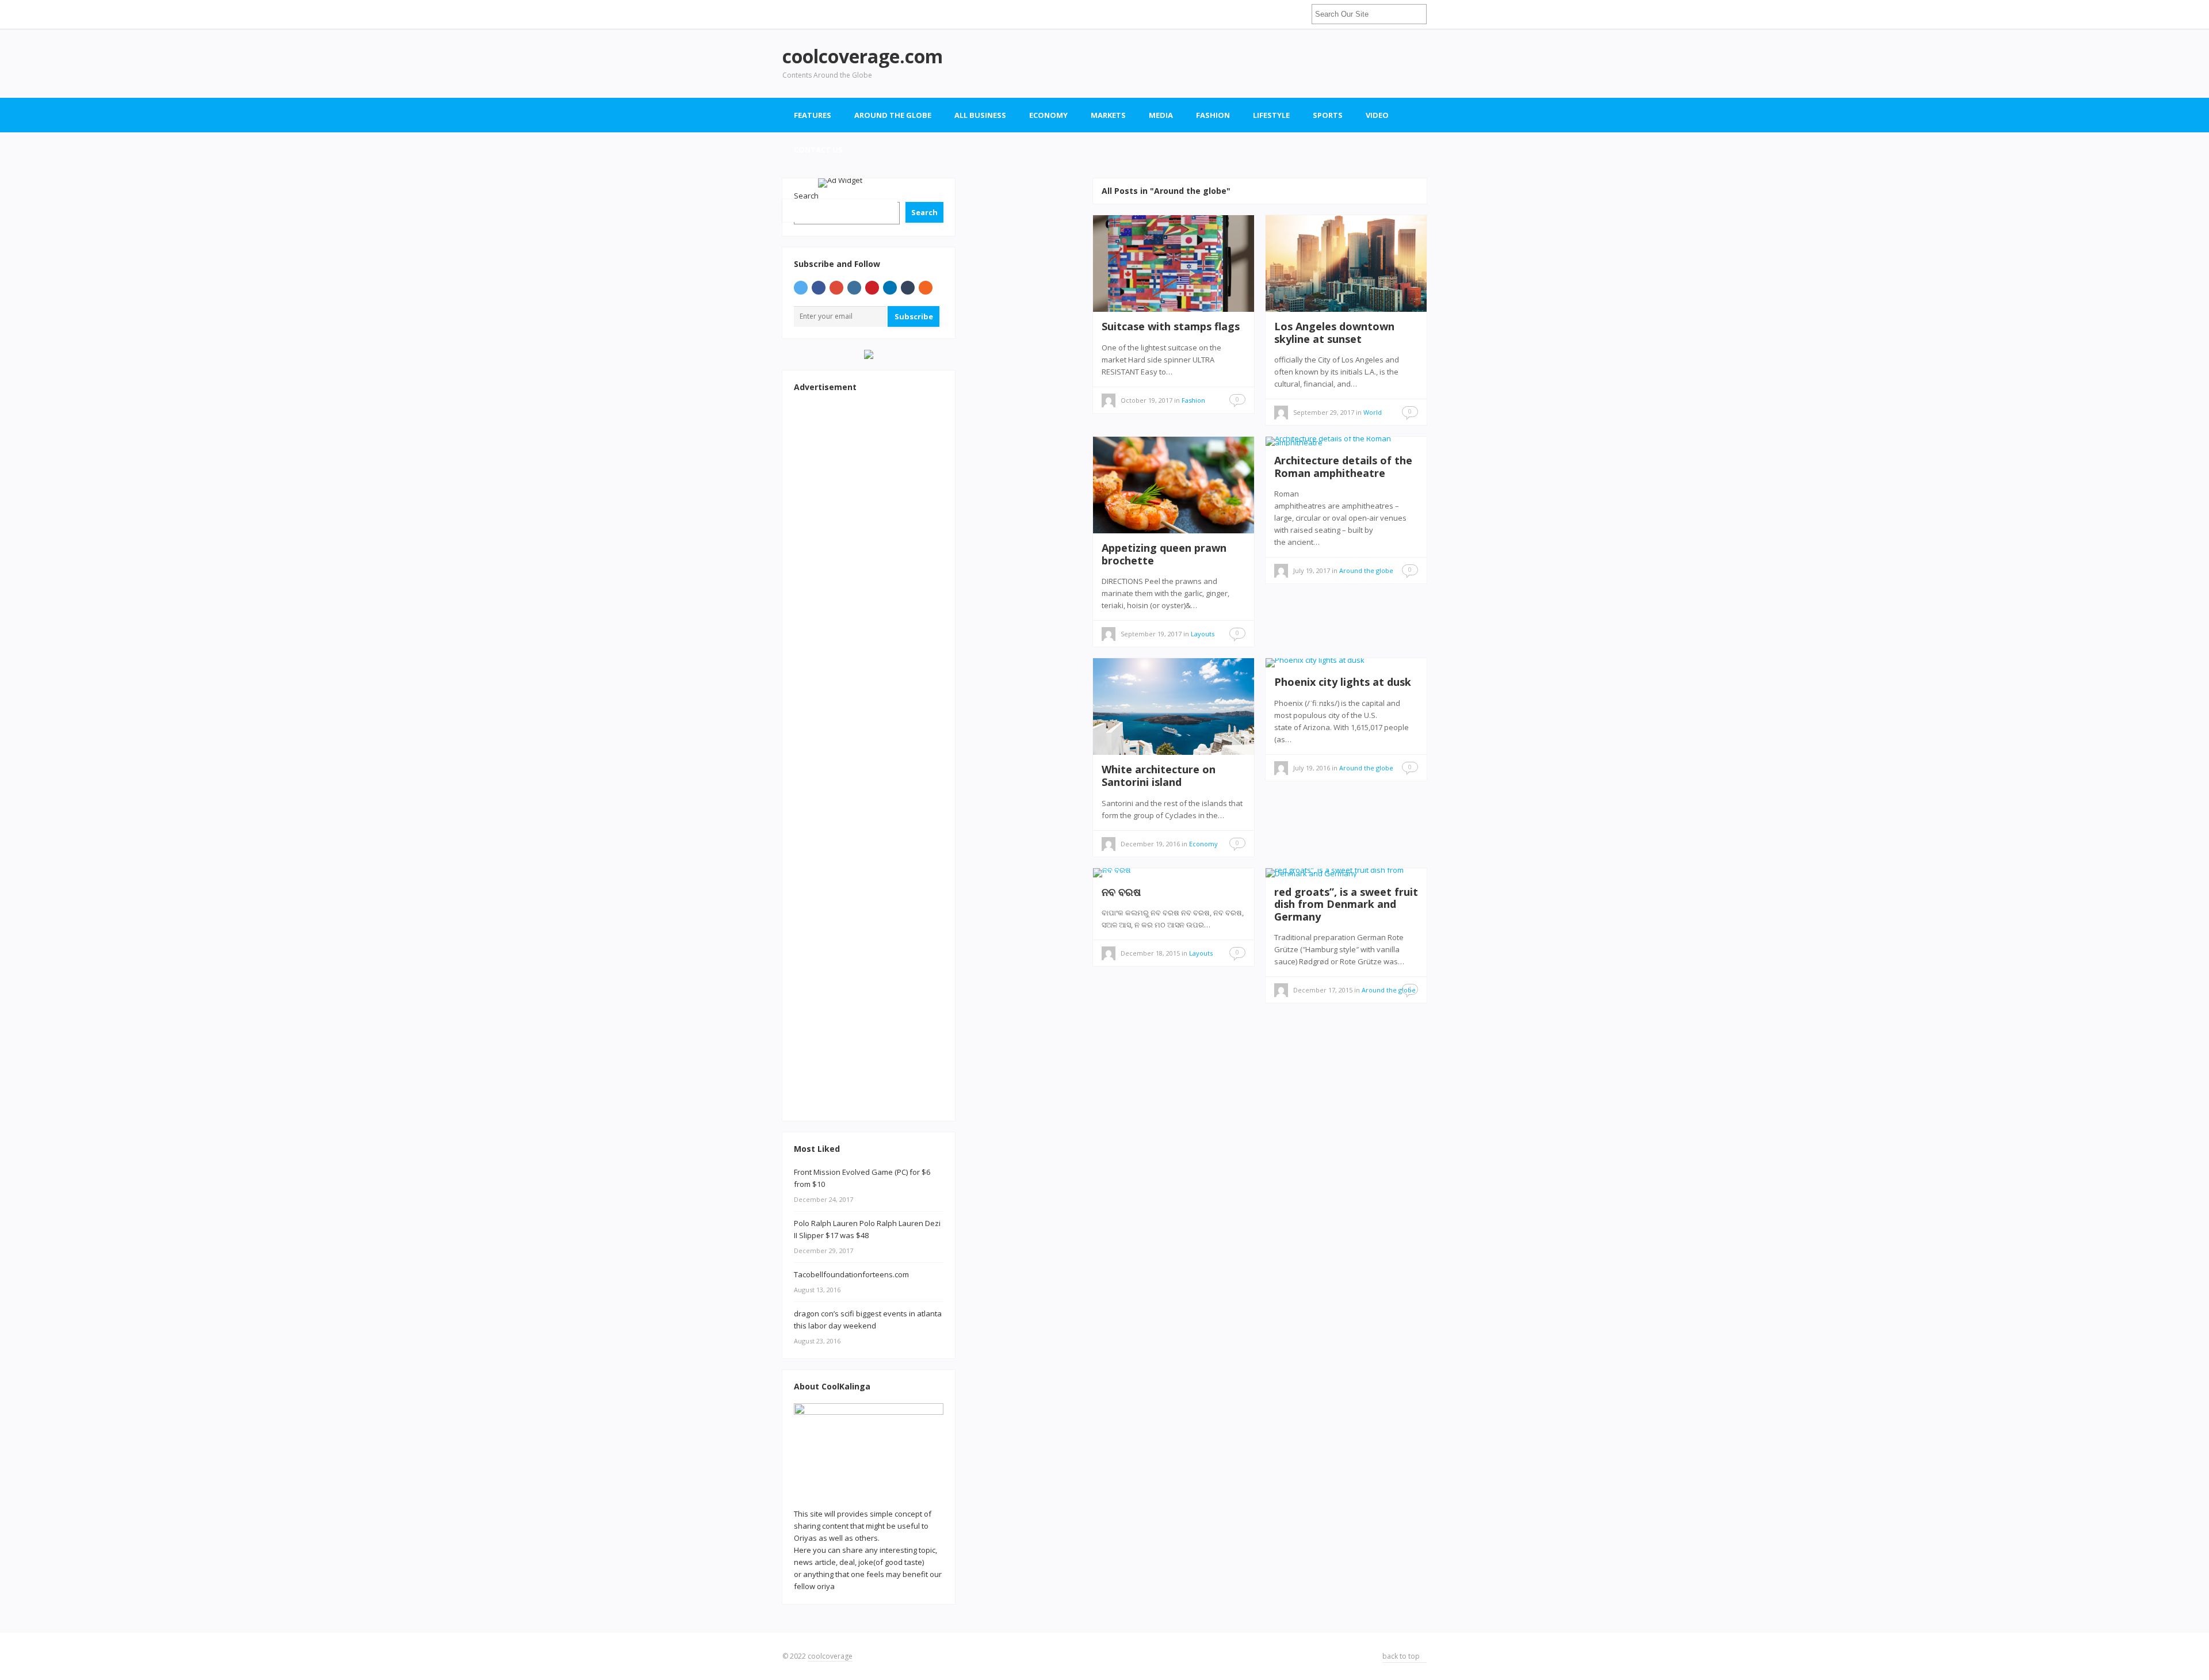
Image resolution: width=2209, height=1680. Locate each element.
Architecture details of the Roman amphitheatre (1343, 467)
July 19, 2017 (1312, 570)
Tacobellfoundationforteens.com (851, 1274)
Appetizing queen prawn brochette (1164, 554)
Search (924, 212)
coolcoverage (830, 1656)
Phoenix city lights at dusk (1343, 682)
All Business (980, 115)
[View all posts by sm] (1109, 402)
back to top (1402, 1656)
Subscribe (914, 316)
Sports (1328, 115)
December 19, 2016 (1150, 844)
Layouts (1203, 634)
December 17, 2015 (1323, 990)
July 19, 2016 (1312, 768)
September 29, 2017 (1324, 412)
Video (1377, 115)
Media (1161, 115)
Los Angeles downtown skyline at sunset (1334, 333)
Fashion (1213, 115)
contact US (818, 150)
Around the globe (893, 115)
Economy (1048, 115)
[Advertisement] (1217, 63)
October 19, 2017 (1146, 400)
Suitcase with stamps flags (1171, 326)
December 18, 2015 (1150, 953)
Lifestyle (1271, 115)
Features (813, 115)
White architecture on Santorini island (1159, 776)
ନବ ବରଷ (1121, 892)
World (1373, 412)
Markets (1108, 115)
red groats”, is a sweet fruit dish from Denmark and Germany (1346, 904)
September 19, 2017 (1151, 634)
